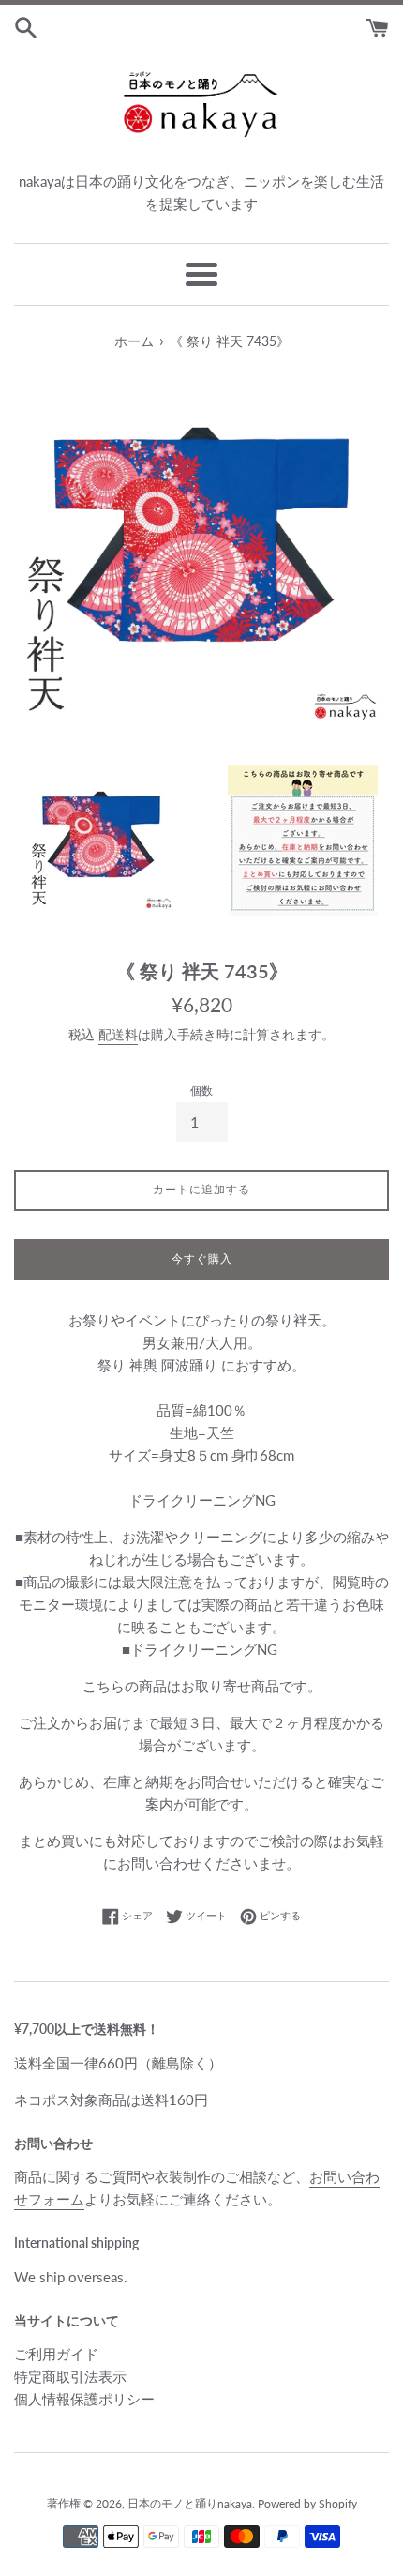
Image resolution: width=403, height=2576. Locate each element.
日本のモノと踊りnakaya (190, 2503)
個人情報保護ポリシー (84, 2399)
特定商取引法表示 (70, 2376)
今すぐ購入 (202, 1258)
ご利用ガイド (56, 2354)
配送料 (118, 1034)
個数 (201, 1091)
